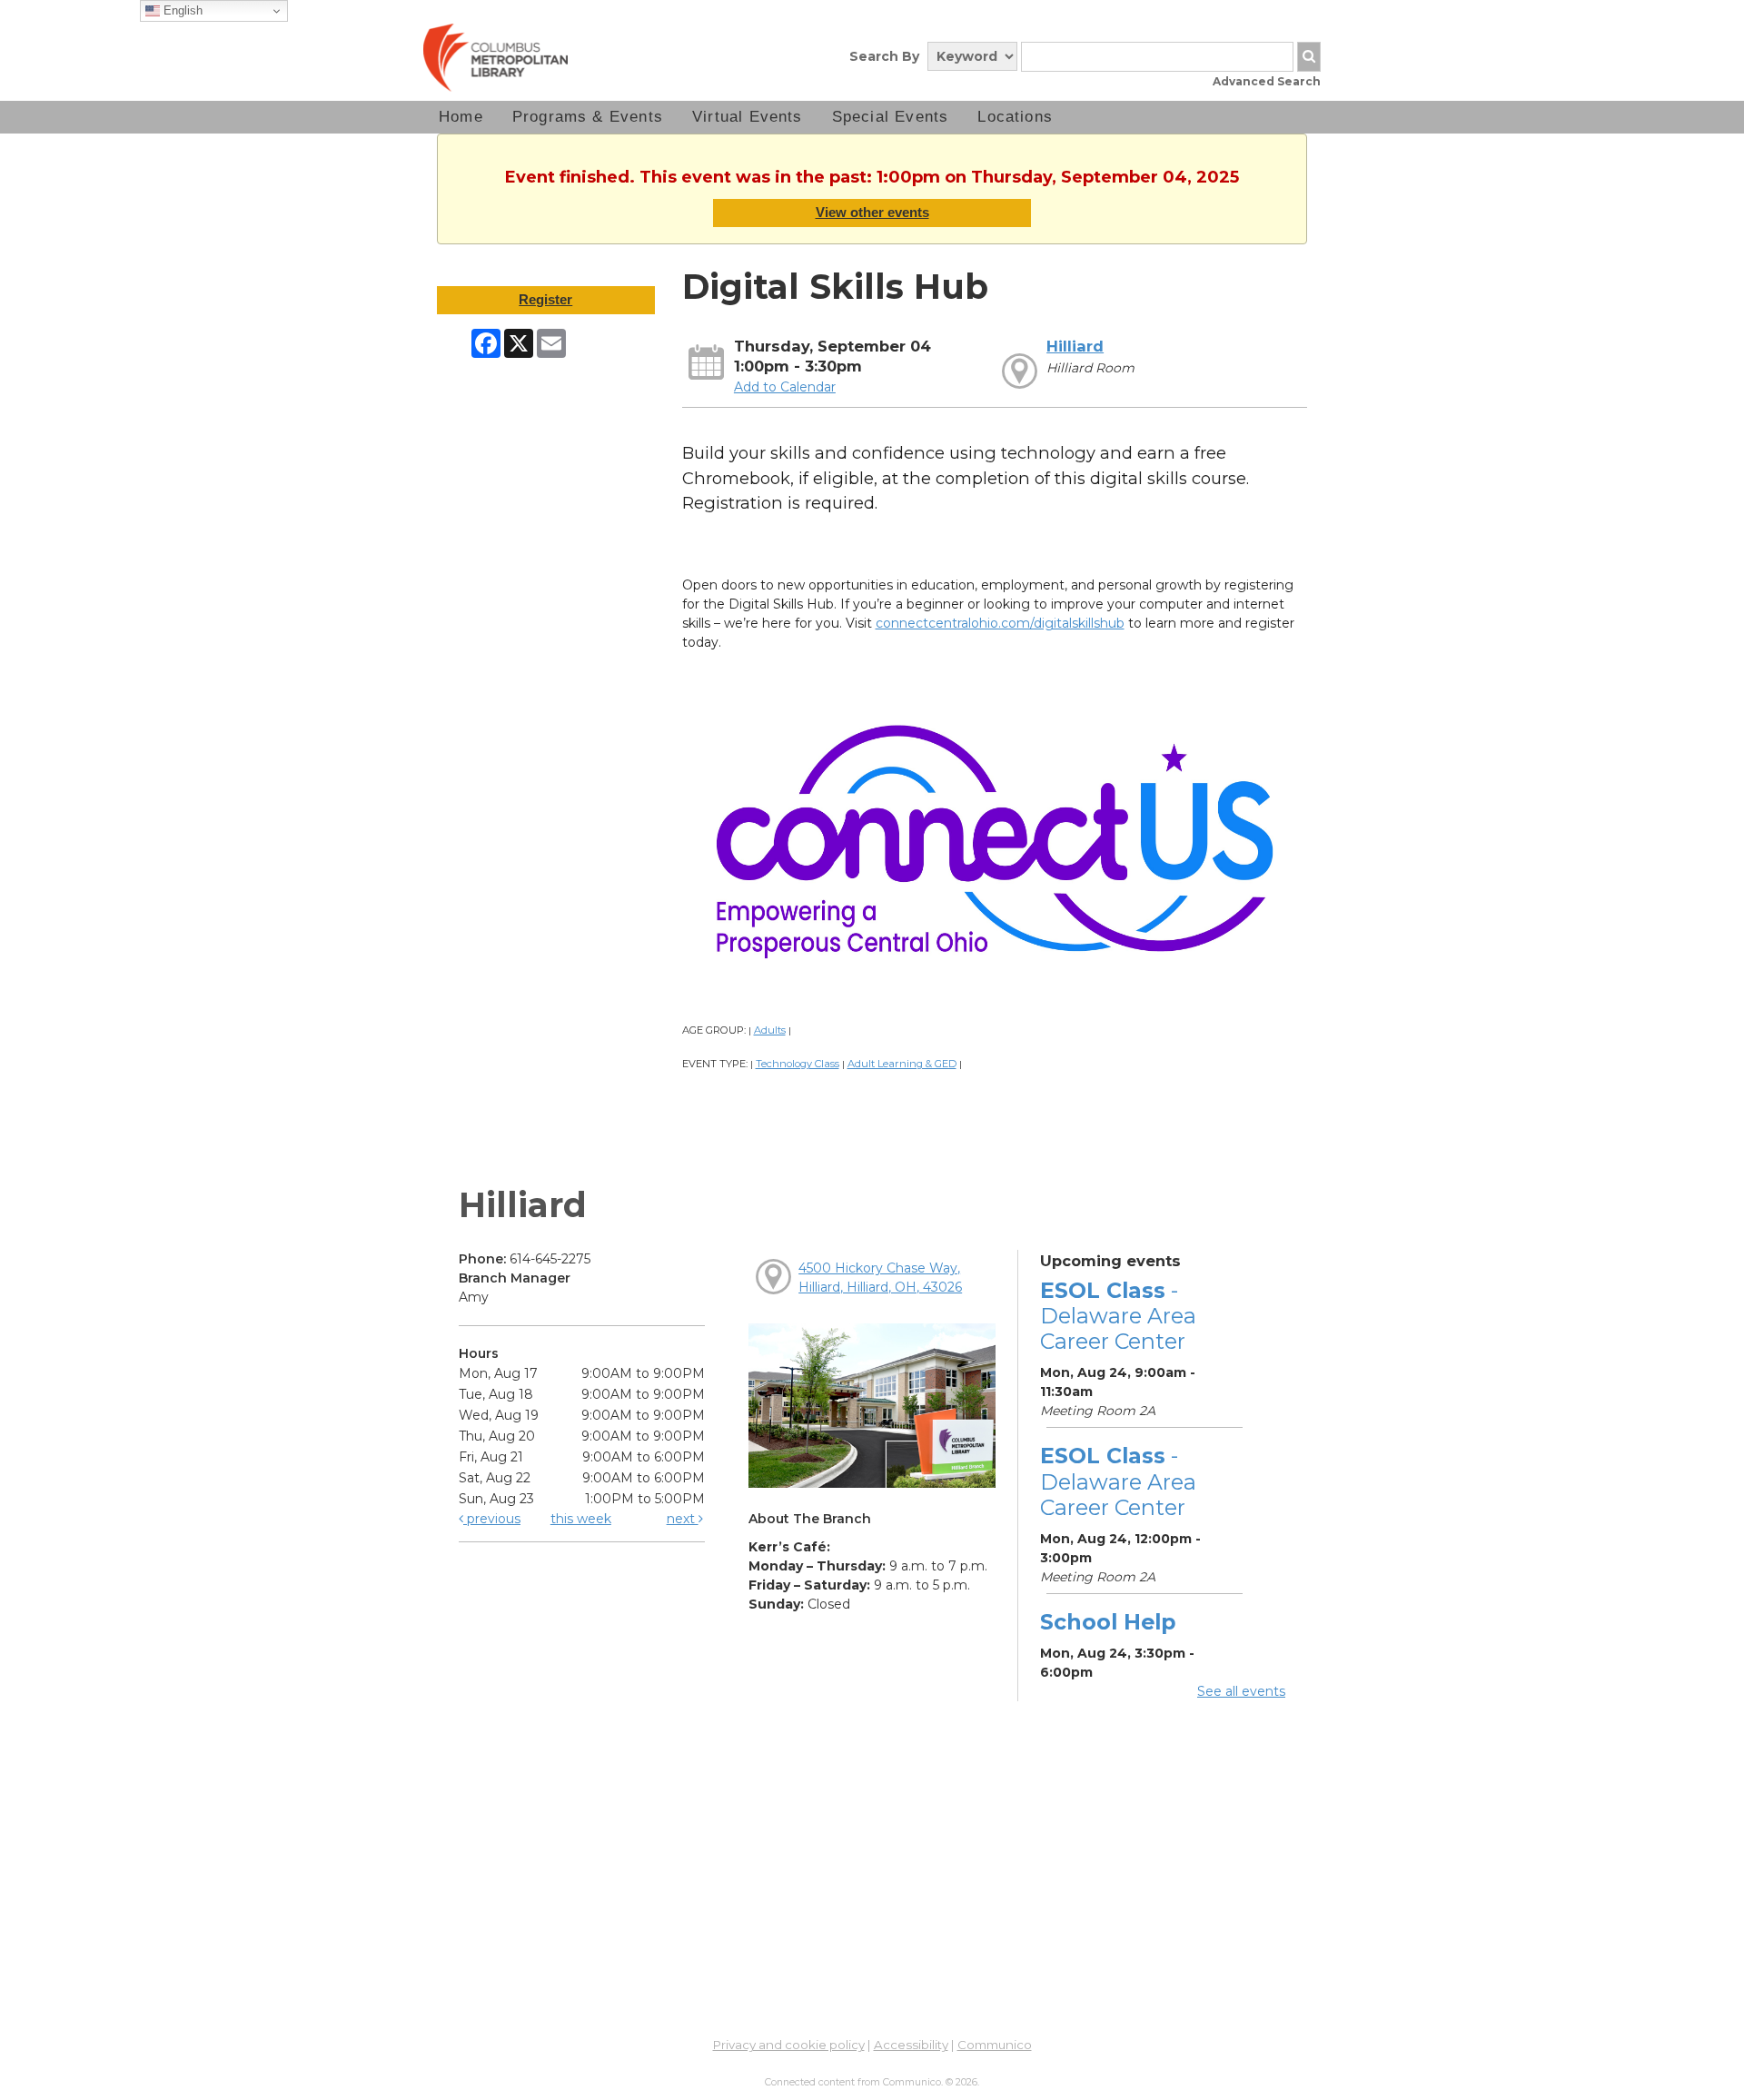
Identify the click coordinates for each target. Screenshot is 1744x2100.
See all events (1241, 1691)
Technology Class (798, 1064)
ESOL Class (1118, 1316)
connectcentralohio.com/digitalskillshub (1000, 623)
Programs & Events (588, 117)
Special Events (891, 117)
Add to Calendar (785, 387)
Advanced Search (1267, 81)
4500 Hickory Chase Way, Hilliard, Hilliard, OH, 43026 (880, 1278)
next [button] (683, 1519)
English (181, 10)
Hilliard (1075, 346)
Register (545, 299)
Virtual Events (748, 117)
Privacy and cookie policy (789, 2045)
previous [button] (492, 1519)
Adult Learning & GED (902, 1064)
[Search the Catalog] (1309, 57)
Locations (1015, 117)
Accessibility (911, 2045)
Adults (770, 1030)
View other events (872, 212)
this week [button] (581, 1519)
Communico (995, 2045)
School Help (1108, 1622)
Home (461, 117)
